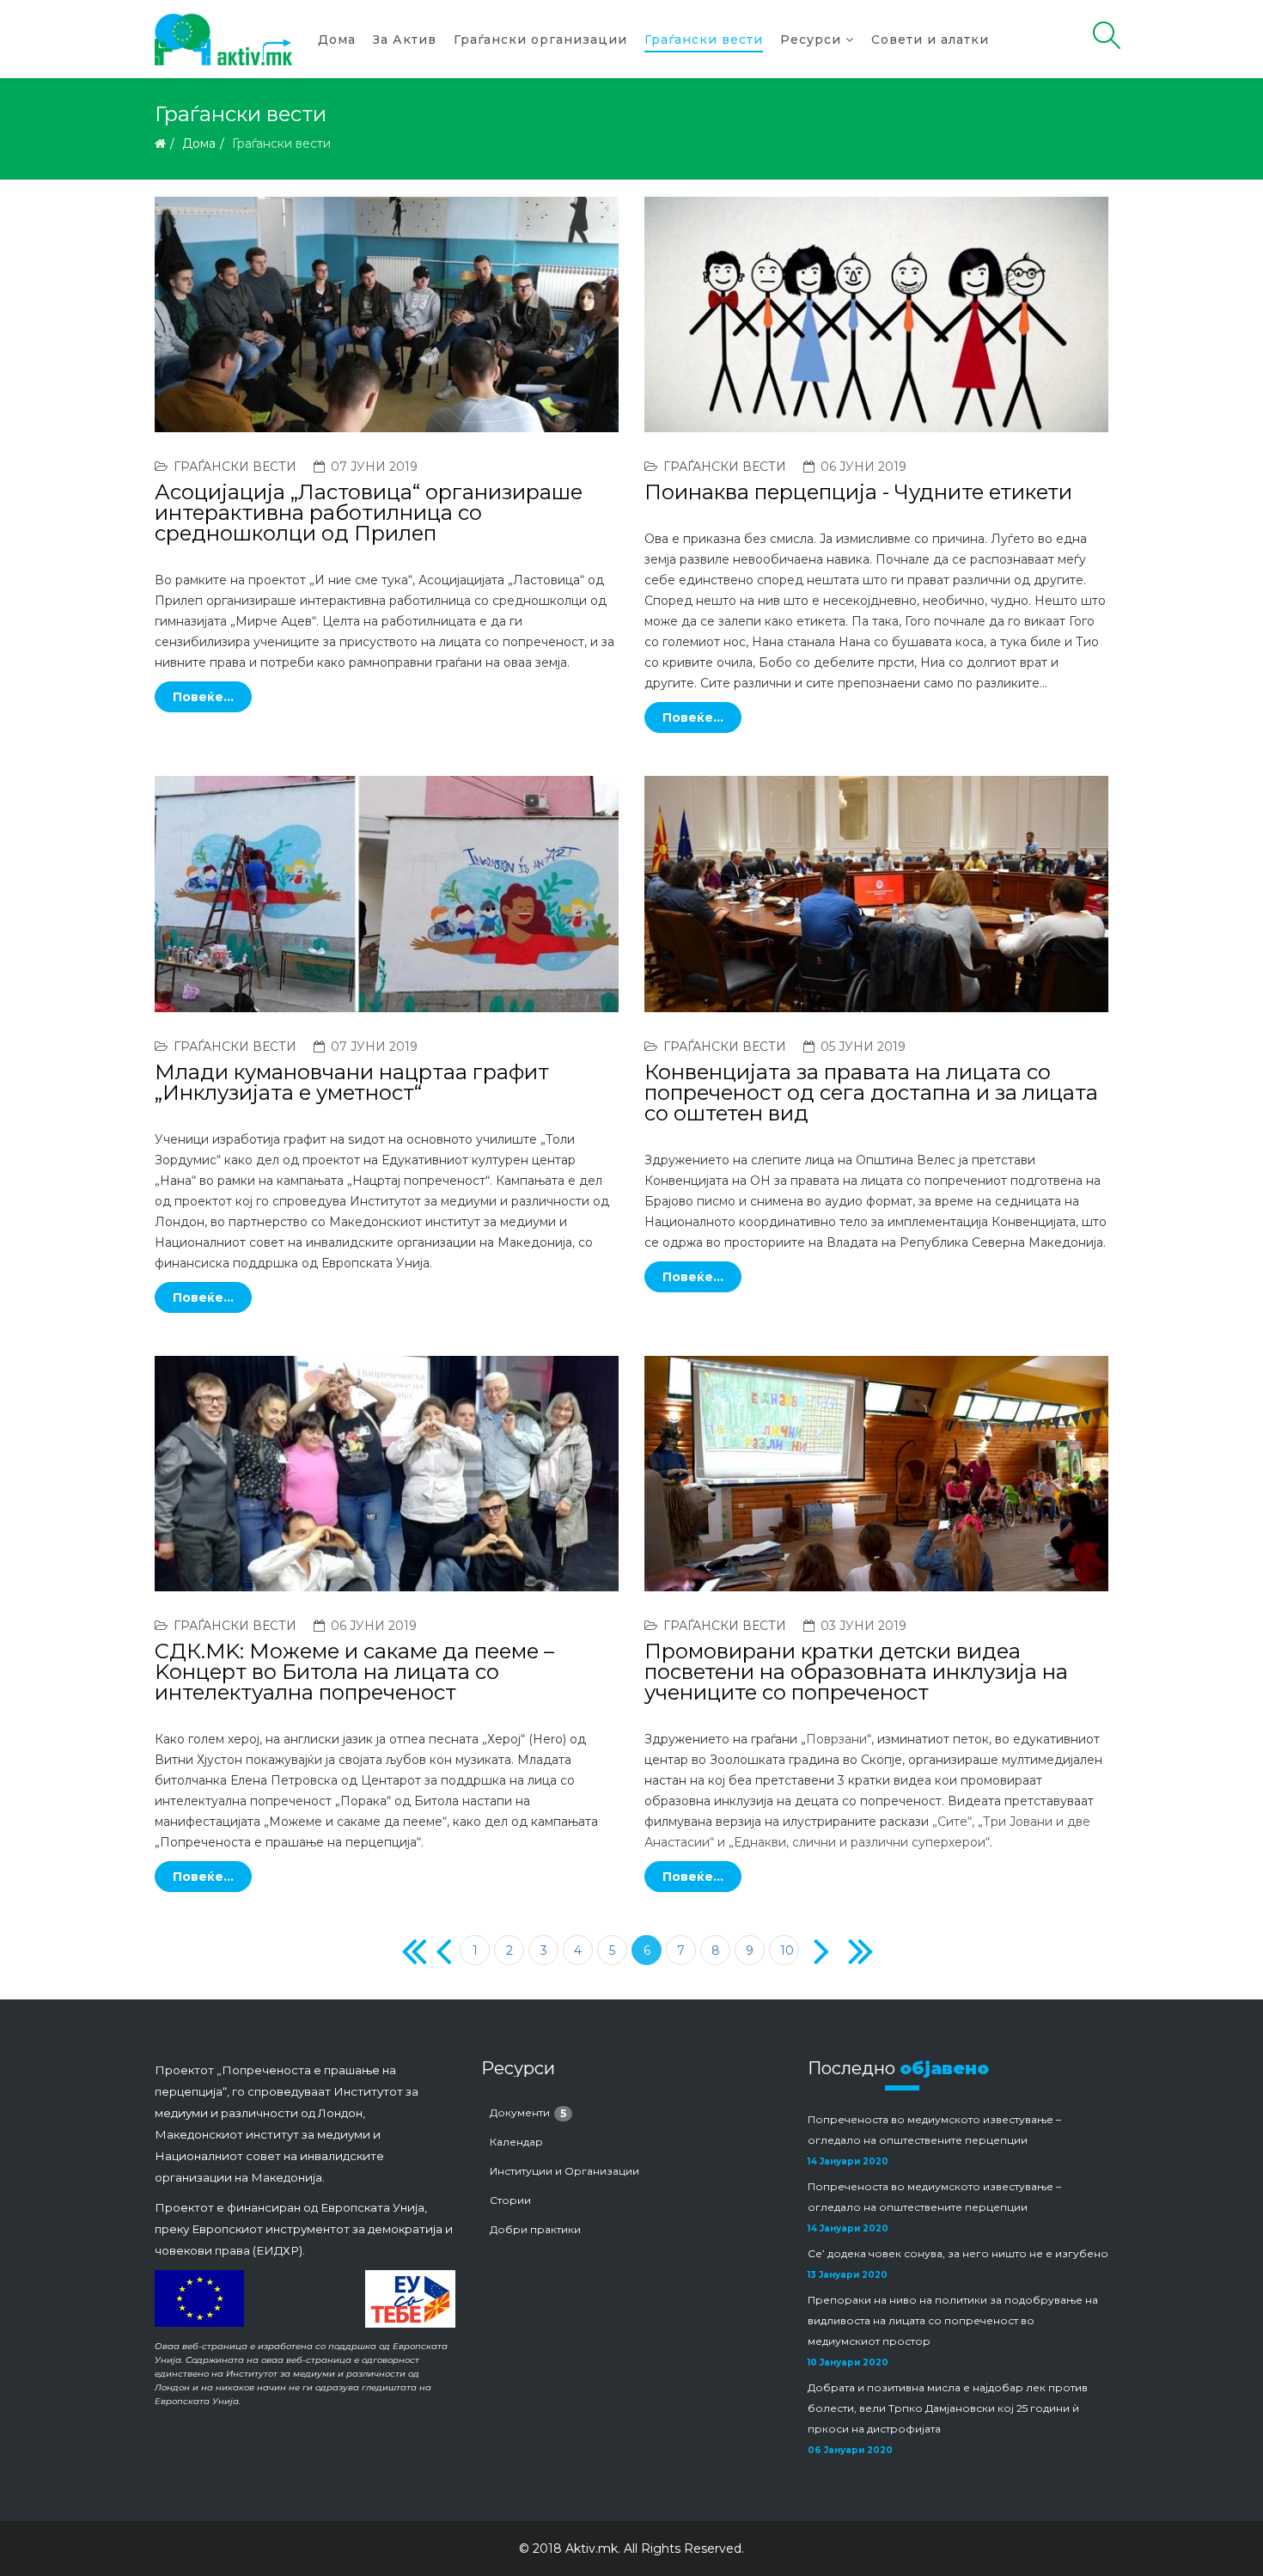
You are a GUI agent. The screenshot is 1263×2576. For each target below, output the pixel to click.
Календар (516, 2142)
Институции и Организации (564, 2171)
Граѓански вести (704, 40)
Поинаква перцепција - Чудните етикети (858, 492)
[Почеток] (406, 1950)
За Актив (405, 40)
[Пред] (440, 1950)
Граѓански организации (540, 40)
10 (787, 1950)
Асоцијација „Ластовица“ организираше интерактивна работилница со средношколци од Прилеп (369, 513)
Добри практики (535, 2229)
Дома (337, 40)
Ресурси (811, 40)
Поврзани (836, 1739)
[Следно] (818, 1950)
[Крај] (853, 1950)
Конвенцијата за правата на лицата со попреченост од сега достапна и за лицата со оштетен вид (871, 1093)
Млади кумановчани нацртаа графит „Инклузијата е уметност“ (352, 1082)
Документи (528, 2113)
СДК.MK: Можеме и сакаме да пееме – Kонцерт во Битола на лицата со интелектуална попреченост (354, 1672)
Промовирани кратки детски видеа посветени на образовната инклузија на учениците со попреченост (856, 1672)
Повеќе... (203, 697)
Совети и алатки (930, 40)
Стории (510, 2200)
